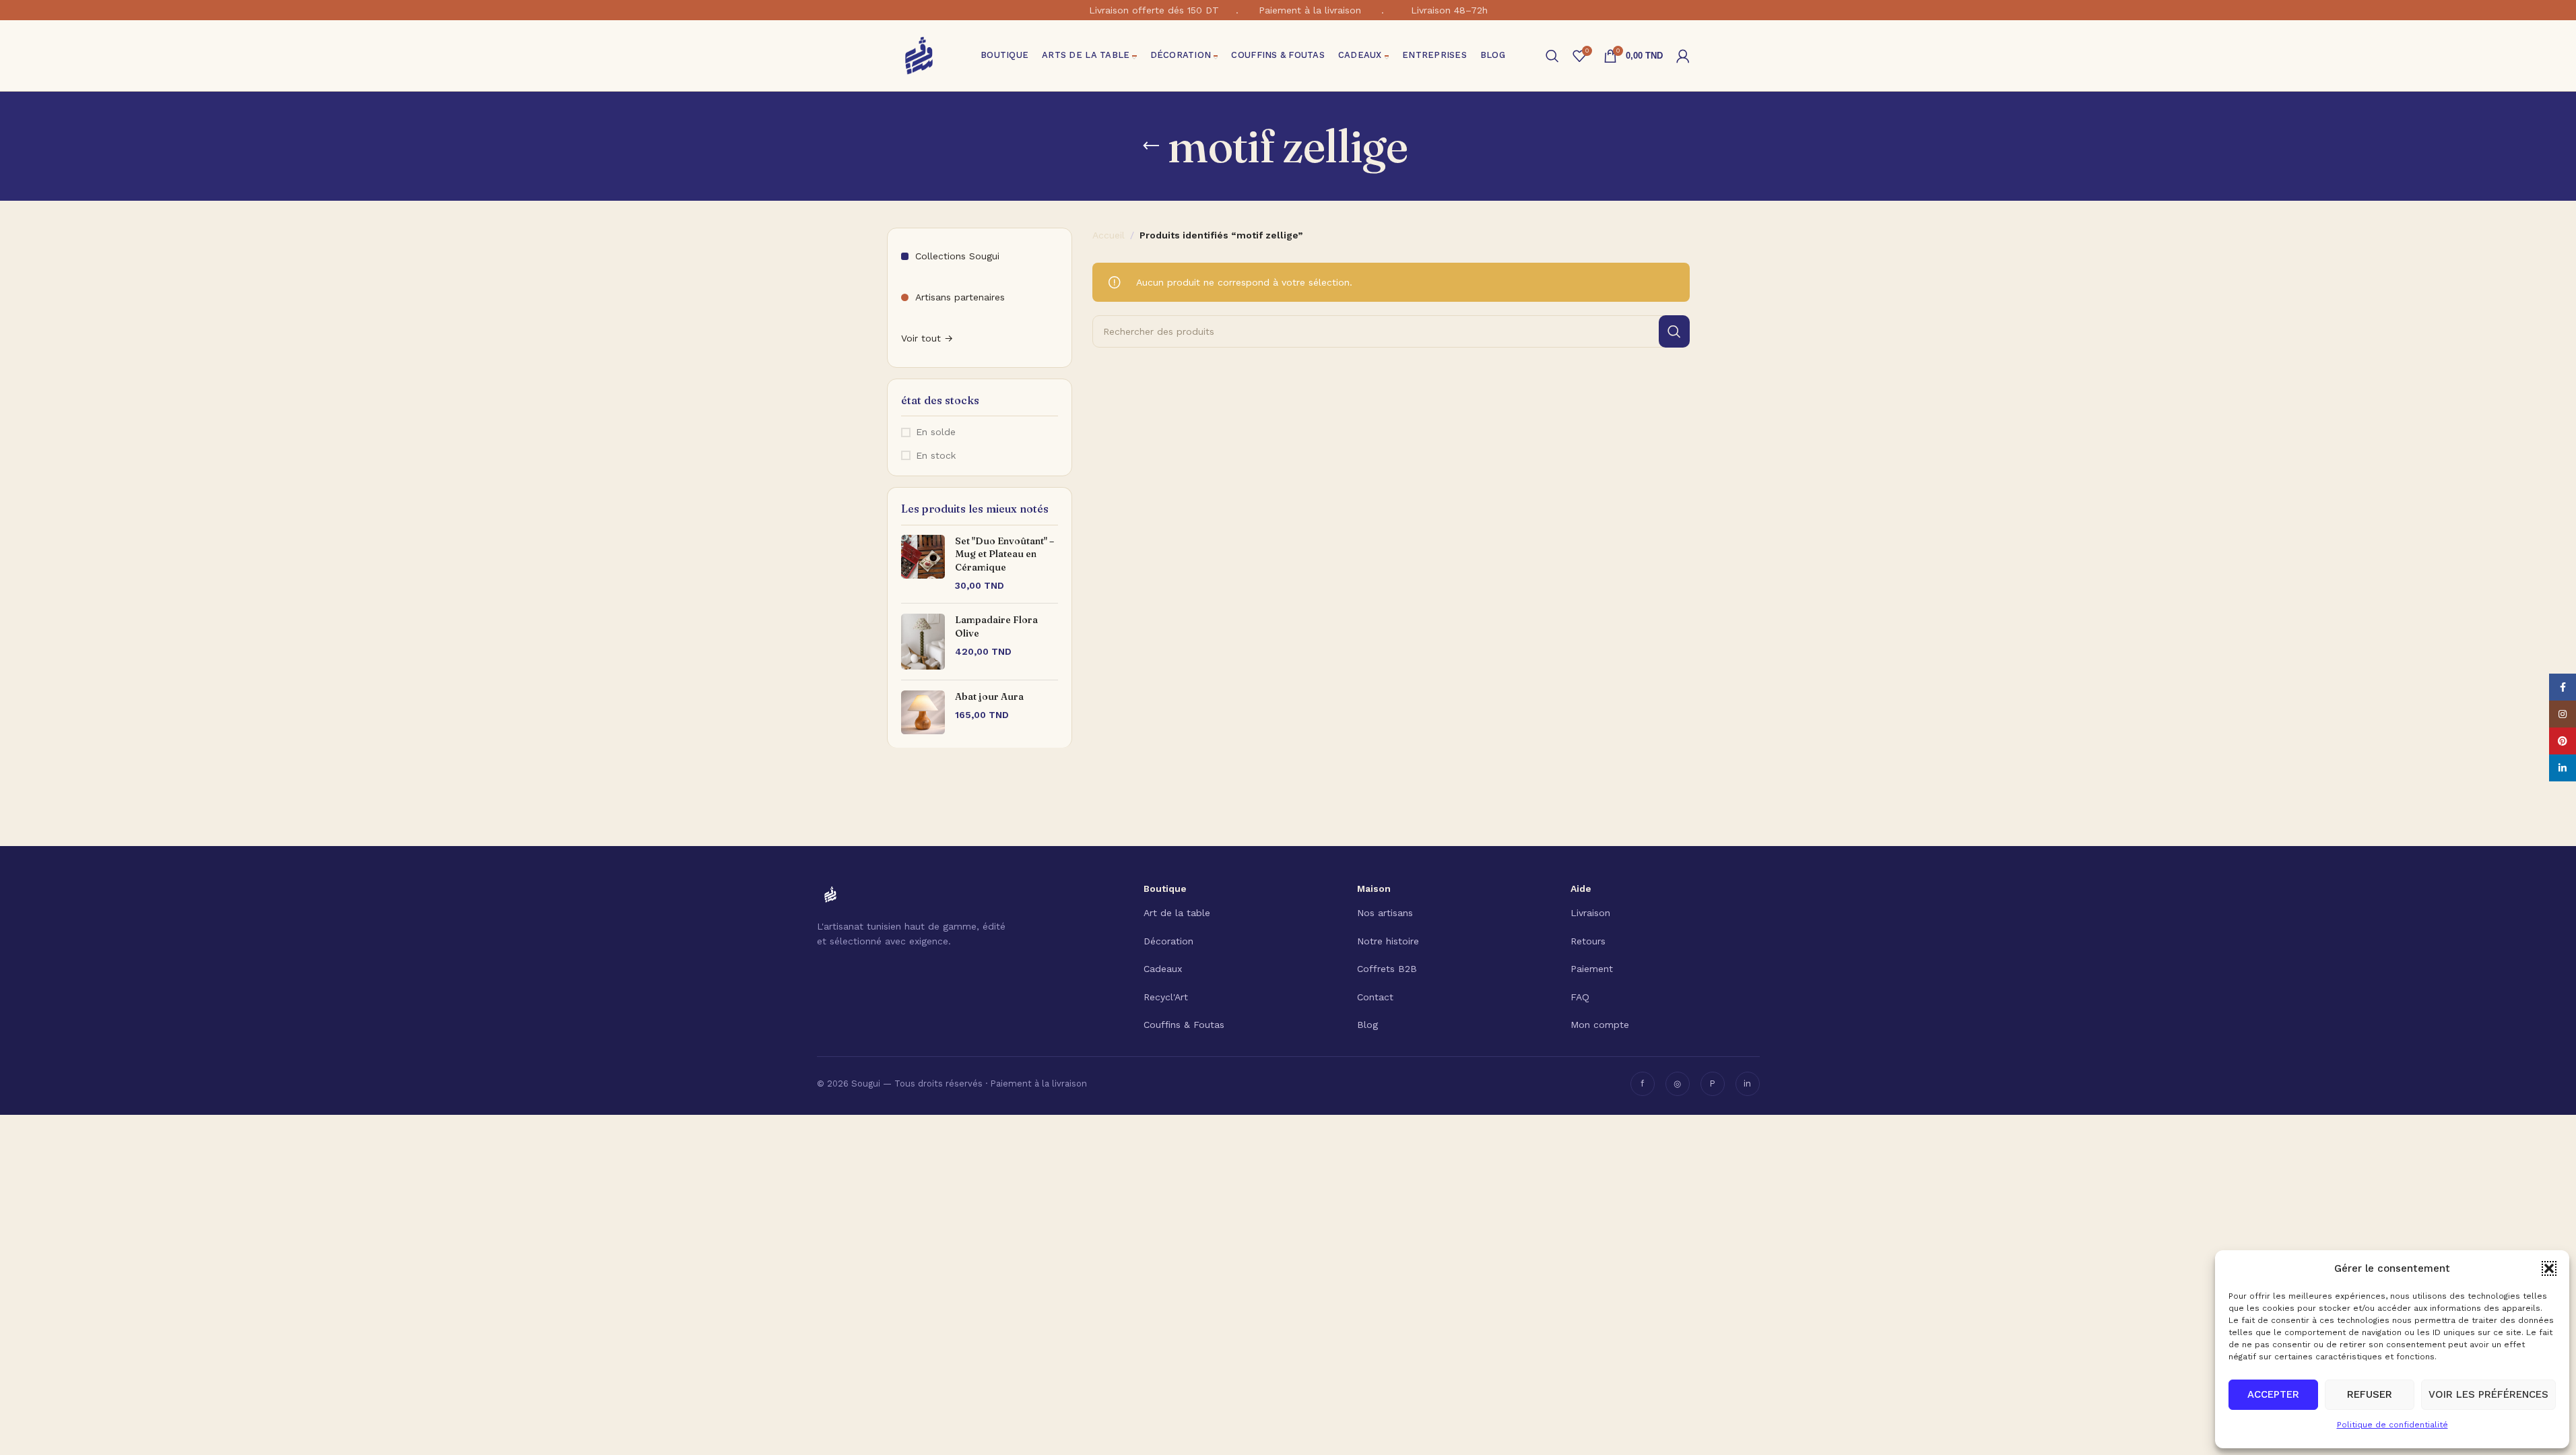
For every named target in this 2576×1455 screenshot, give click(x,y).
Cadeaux (1163, 969)
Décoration (1168, 941)
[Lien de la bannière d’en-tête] (1288, 10)
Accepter (2273, 1394)
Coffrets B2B (1387, 969)
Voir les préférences (2488, 1394)
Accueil (1109, 235)
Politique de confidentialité (2392, 1425)
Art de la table (1177, 913)
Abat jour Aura (989, 697)
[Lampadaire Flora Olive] (923, 642)
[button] (2549, 1268)
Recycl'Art (1166, 997)
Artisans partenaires (960, 297)
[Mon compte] (1683, 56)
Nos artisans (1385, 913)
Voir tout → (927, 338)
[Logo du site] (919, 55)
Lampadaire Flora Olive (996, 626)
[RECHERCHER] (1674, 331)
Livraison (1590, 913)
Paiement (1592, 969)
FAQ (1580, 997)
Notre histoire (1388, 941)
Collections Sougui (957, 256)
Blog (1367, 1025)
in (1747, 1084)
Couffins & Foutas (1184, 1025)
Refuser (2370, 1394)
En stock (936, 455)
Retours (1588, 941)
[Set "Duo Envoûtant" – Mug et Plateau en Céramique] (923, 564)
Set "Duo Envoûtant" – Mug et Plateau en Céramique (1004, 554)
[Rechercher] (1552, 56)
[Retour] (1151, 146)
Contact (1375, 997)
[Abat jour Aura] (923, 712)
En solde (936, 432)
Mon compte (1600, 1025)
